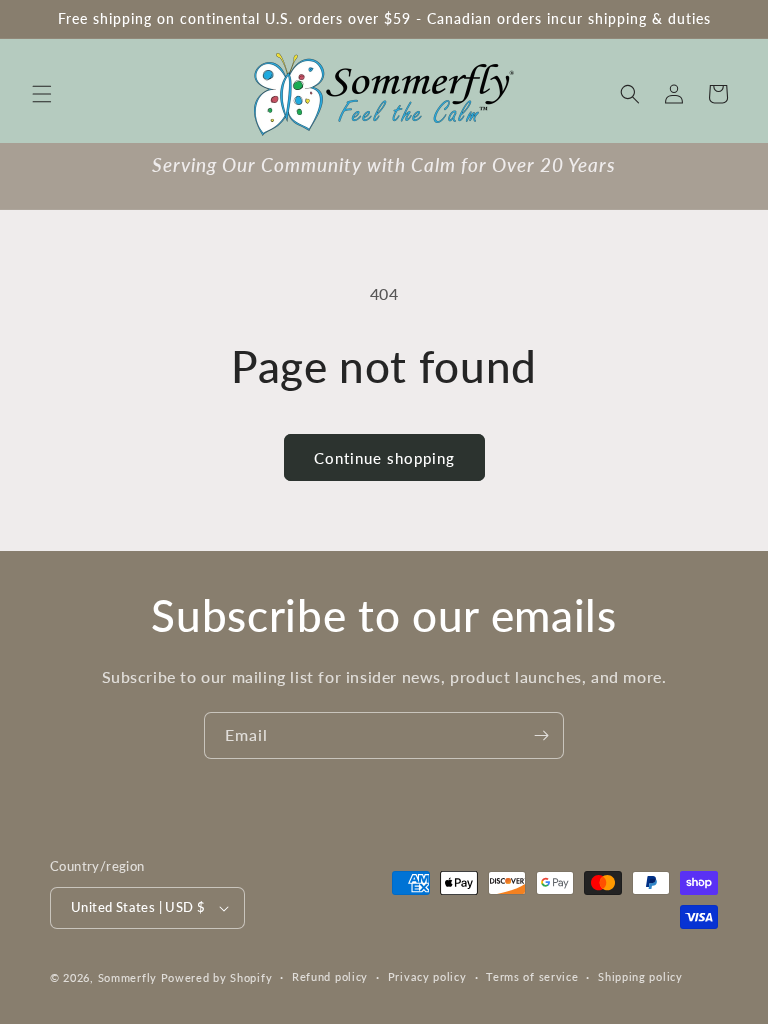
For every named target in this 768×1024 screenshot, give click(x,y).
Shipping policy (640, 976)
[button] (42, 94)
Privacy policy (427, 976)
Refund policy (330, 976)
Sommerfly (127, 977)
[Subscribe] (541, 735)
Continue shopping (384, 458)
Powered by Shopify (217, 977)
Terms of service (532, 976)
